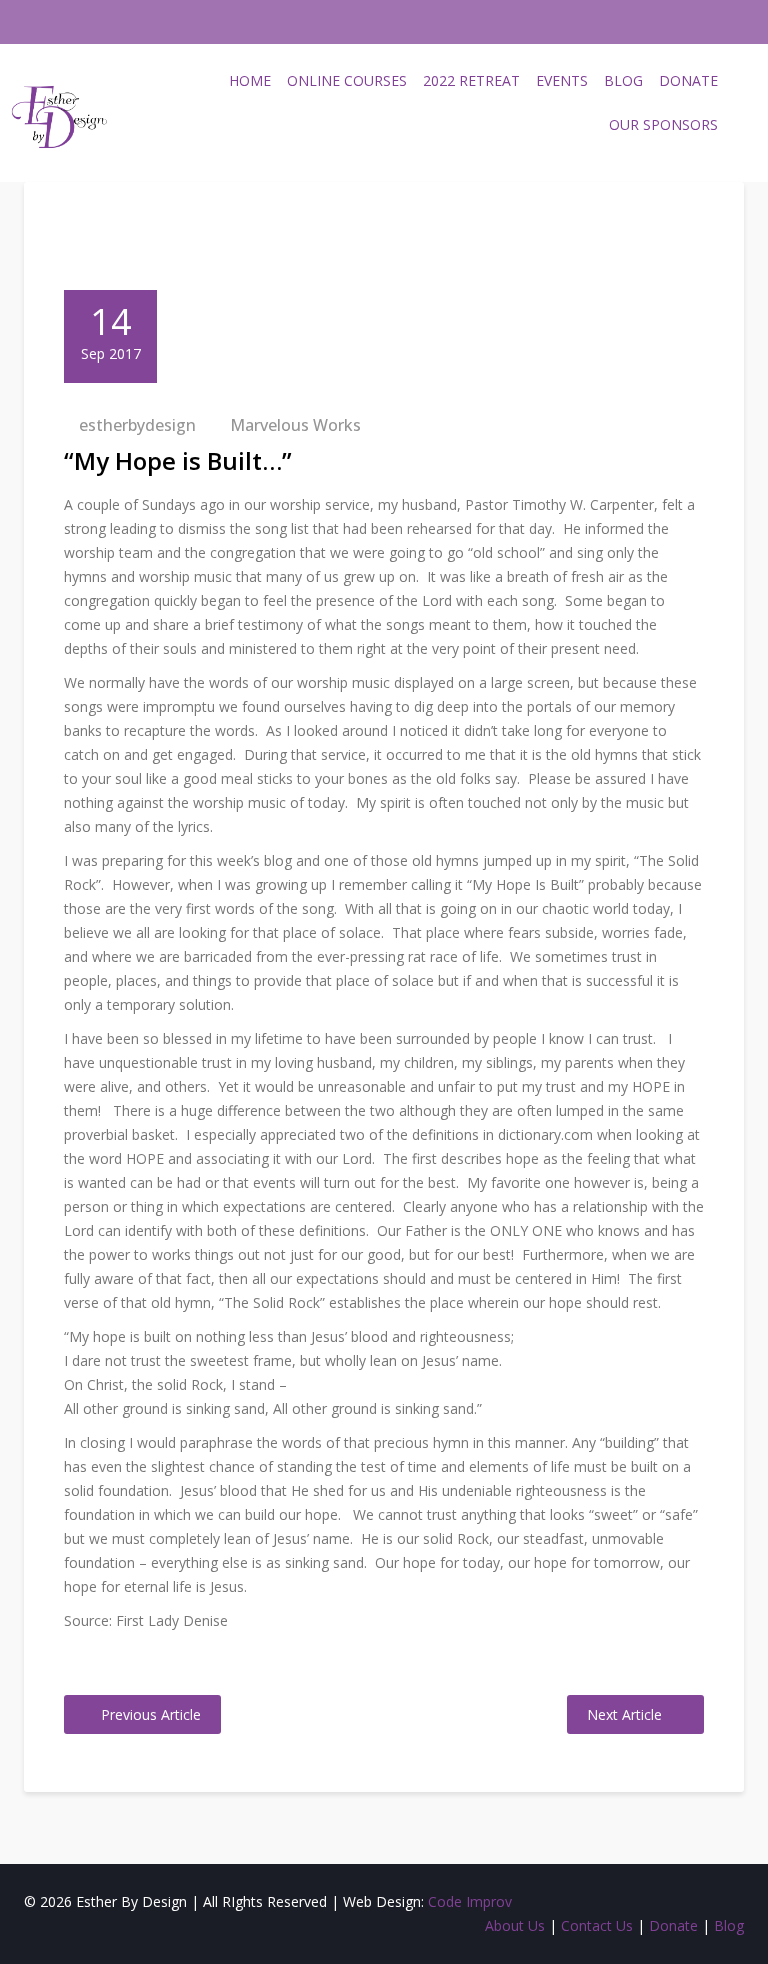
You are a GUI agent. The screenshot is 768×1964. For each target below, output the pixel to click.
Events (562, 80)
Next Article (624, 1714)
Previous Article (151, 1714)
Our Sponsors (663, 124)
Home (250, 80)
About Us (515, 1925)
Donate (688, 80)
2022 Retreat (471, 80)
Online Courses (347, 80)
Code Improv (470, 1901)
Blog (623, 80)
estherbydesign (137, 425)
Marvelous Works (295, 425)
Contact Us (597, 1925)
